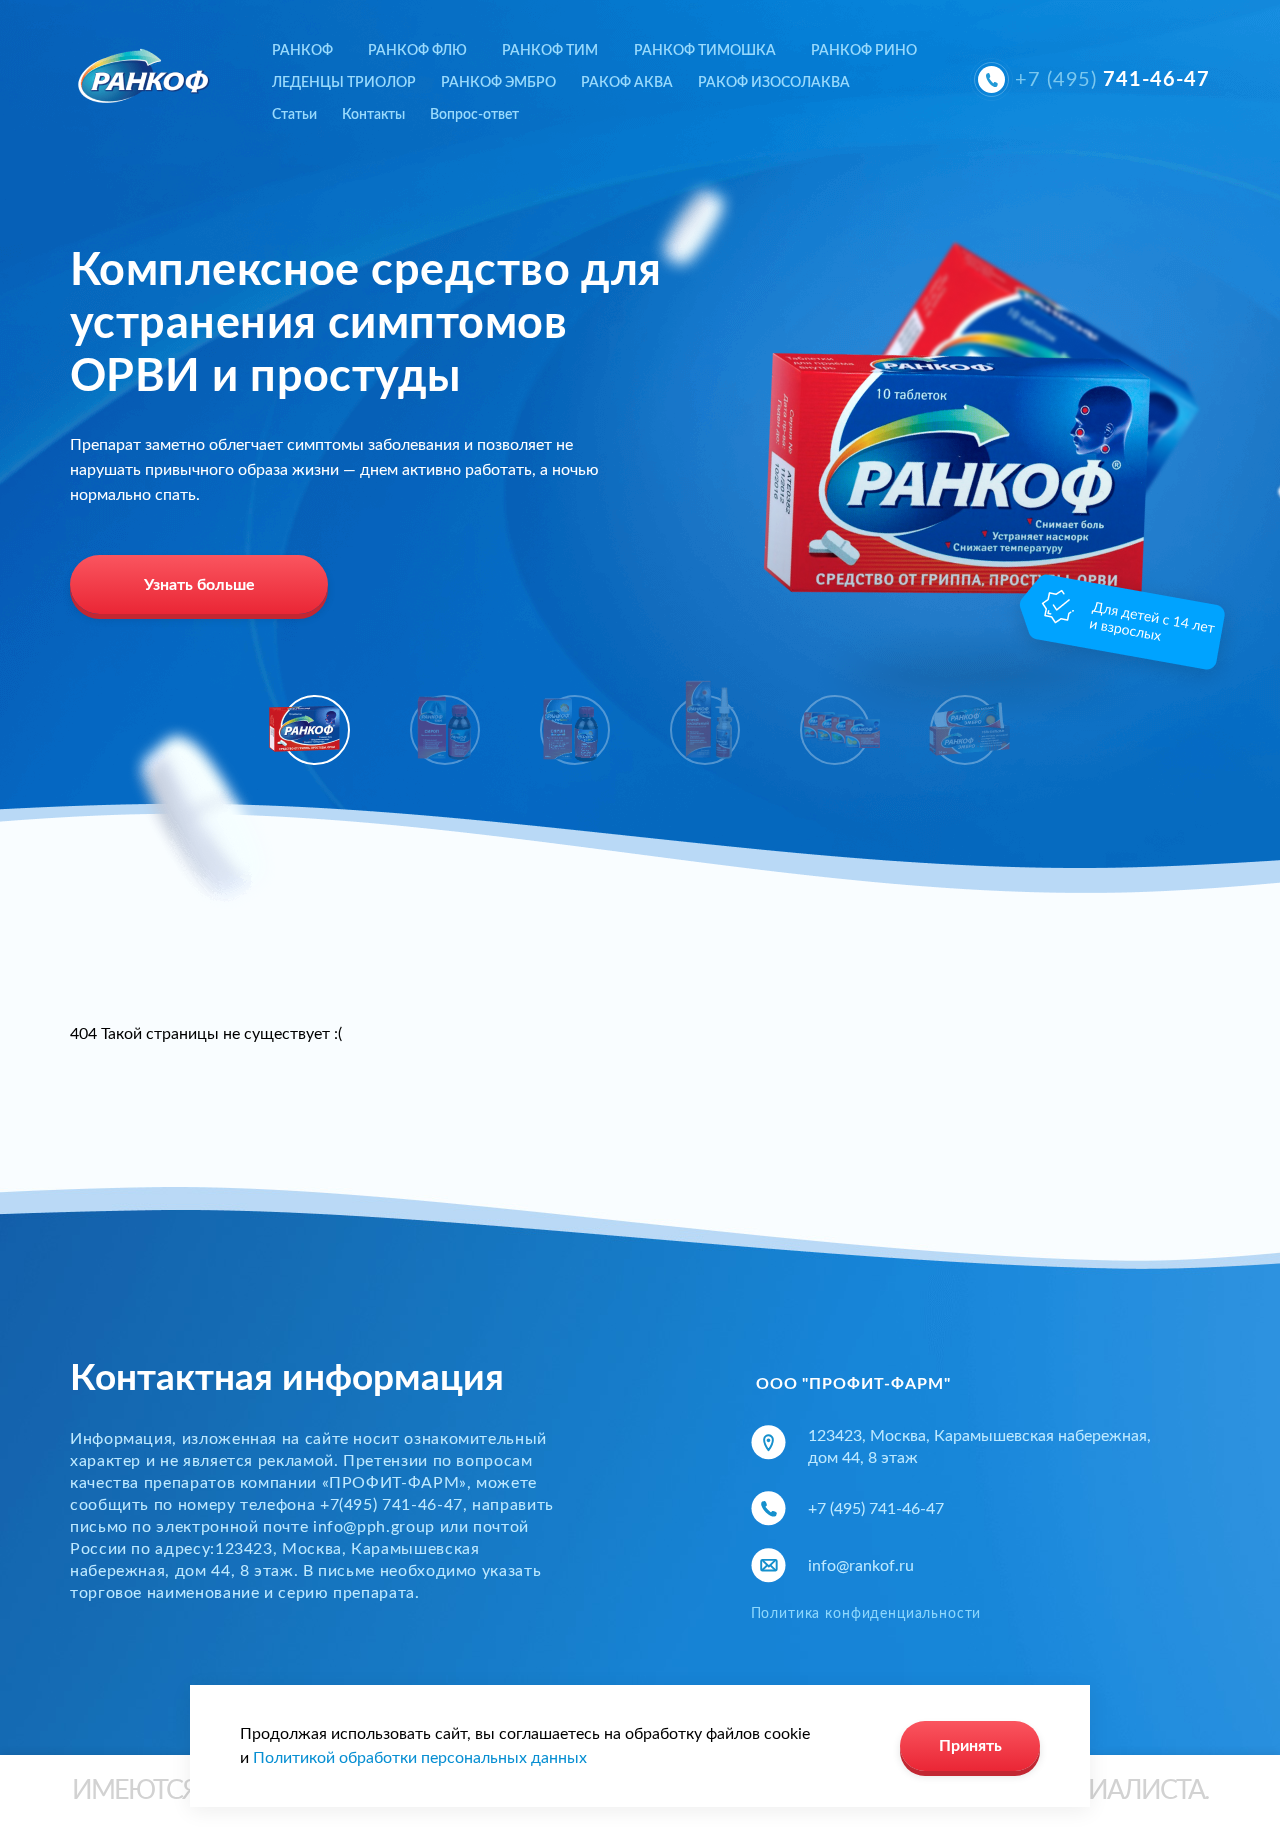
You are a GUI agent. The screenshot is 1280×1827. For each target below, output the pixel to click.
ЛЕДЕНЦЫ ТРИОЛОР (344, 83)
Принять (970, 1746)
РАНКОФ (302, 51)
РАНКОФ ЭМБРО (498, 83)
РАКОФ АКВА (627, 83)
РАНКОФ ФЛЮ (417, 51)
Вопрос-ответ (474, 115)
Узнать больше (199, 585)
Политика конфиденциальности (866, 1614)
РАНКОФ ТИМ (550, 51)
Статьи (294, 115)
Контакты (373, 115)
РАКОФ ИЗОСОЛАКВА (774, 83)
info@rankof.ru (861, 1566)
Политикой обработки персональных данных (420, 1758)
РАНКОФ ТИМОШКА (705, 51)
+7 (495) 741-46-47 (876, 1509)
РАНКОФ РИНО (864, 51)
